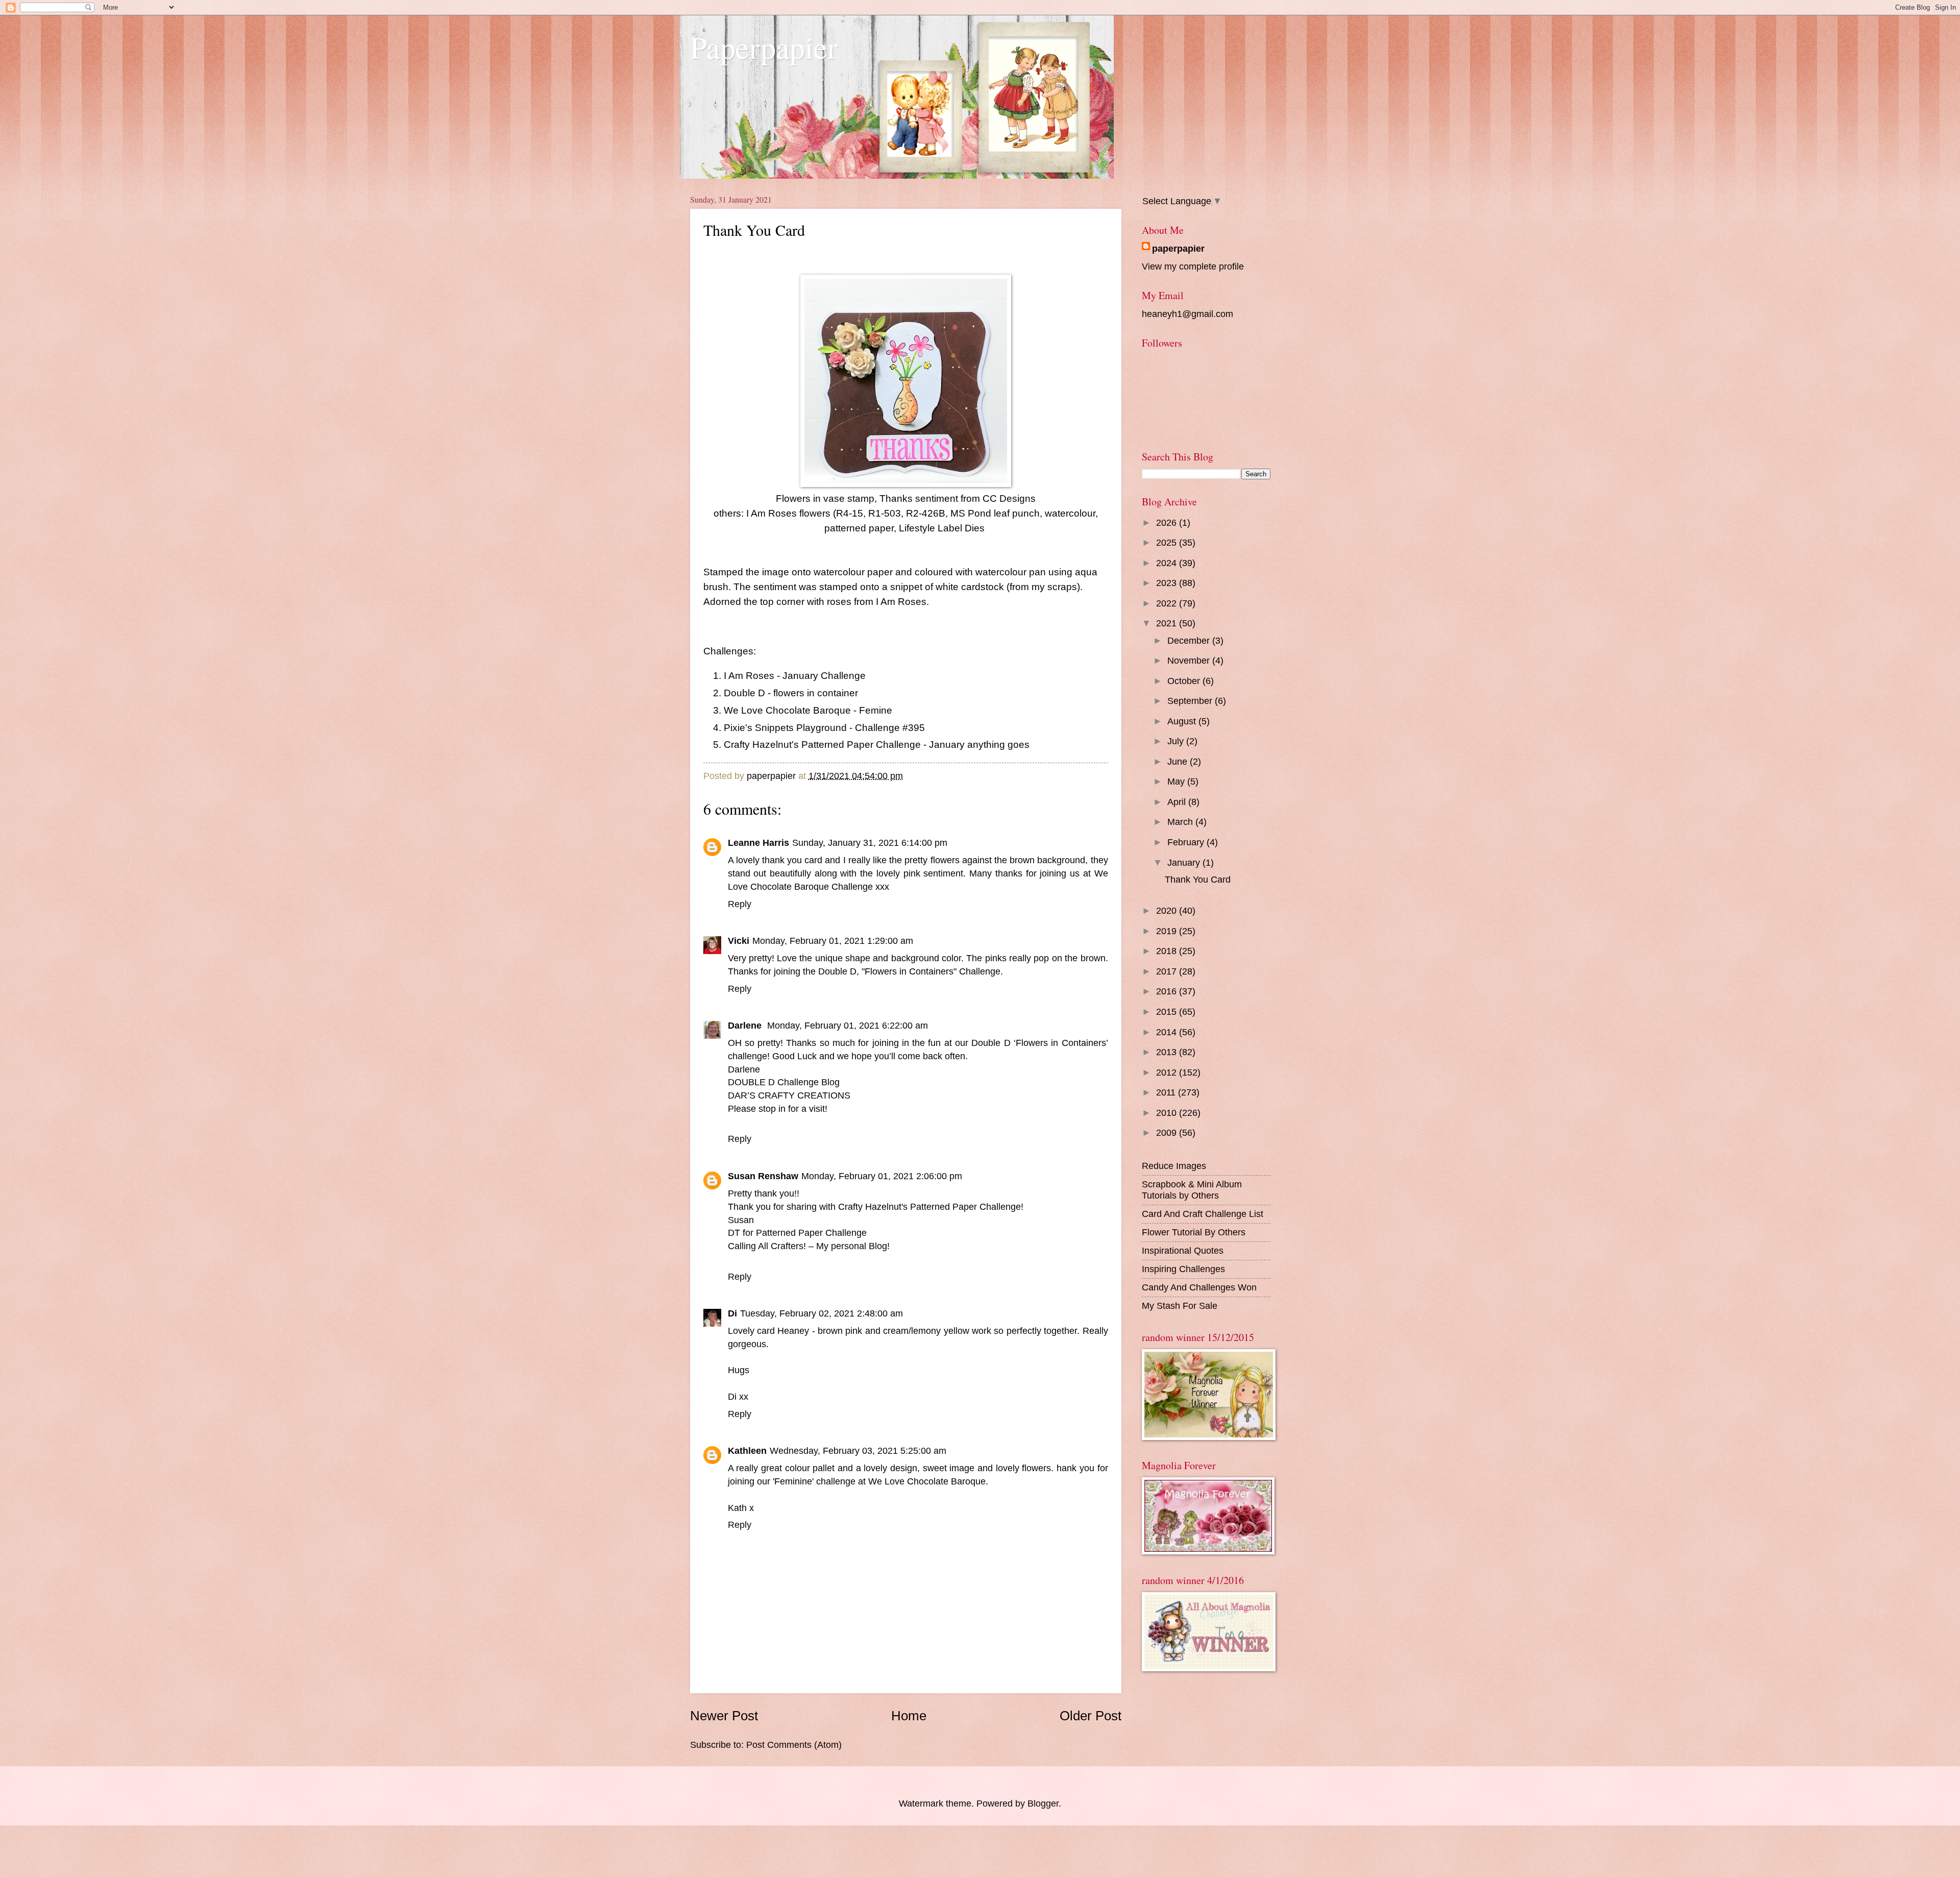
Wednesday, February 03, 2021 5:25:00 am (858, 1451)
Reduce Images (1174, 1166)
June (1179, 761)
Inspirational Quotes (1183, 1250)
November (1190, 660)
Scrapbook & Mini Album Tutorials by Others (1192, 1190)
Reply (740, 904)
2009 (1168, 1132)
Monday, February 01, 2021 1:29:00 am (833, 941)
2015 (1168, 1011)
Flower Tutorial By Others (1194, 1232)
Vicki (739, 941)
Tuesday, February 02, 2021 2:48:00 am (822, 1313)
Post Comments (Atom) (794, 1745)
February (1187, 842)
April (1178, 802)
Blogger (1043, 1803)
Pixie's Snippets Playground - (788, 728)
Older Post (1091, 1716)
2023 (1168, 583)
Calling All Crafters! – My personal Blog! (809, 1246)
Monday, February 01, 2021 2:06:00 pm (882, 1176)
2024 (1168, 563)
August (1183, 721)
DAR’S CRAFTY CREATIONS (789, 1095)
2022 (1168, 603)
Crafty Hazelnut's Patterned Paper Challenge (824, 745)
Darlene (746, 1025)
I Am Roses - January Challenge (796, 676)
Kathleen (747, 1451)
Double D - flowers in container (791, 693)
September (1191, 701)
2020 (1168, 910)
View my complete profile (1193, 266)
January (1185, 862)
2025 (1168, 542)
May (1177, 781)
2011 (1167, 1092)
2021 (1168, 623)
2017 (1168, 971)
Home (909, 1716)
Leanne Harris (758, 843)
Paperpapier (764, 47)
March (1181, 822)
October (1185, 681)
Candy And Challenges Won (1199, 1287)
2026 (1168, 522)
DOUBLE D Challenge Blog (784, 1082)
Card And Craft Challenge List (1203, 1214)
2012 (1168, 1072)
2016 (1168, 991)
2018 (1168, 951)
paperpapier (1178, 248)
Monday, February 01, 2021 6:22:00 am (848, 1025)
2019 (1168, 931)
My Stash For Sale (1180, 1306)
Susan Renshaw (763, 1176)
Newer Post (724, 1716)
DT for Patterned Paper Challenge (797, 1233)
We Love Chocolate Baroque (789, 710)
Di (732, 1313)
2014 (1168, 1032)
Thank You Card (1198, 879)
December (1190, 640)
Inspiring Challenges (1183, 1269)
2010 (1168, 1113)
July (1177, 741)
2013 (1168, 1052)
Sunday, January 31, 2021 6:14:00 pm (870, 843)
